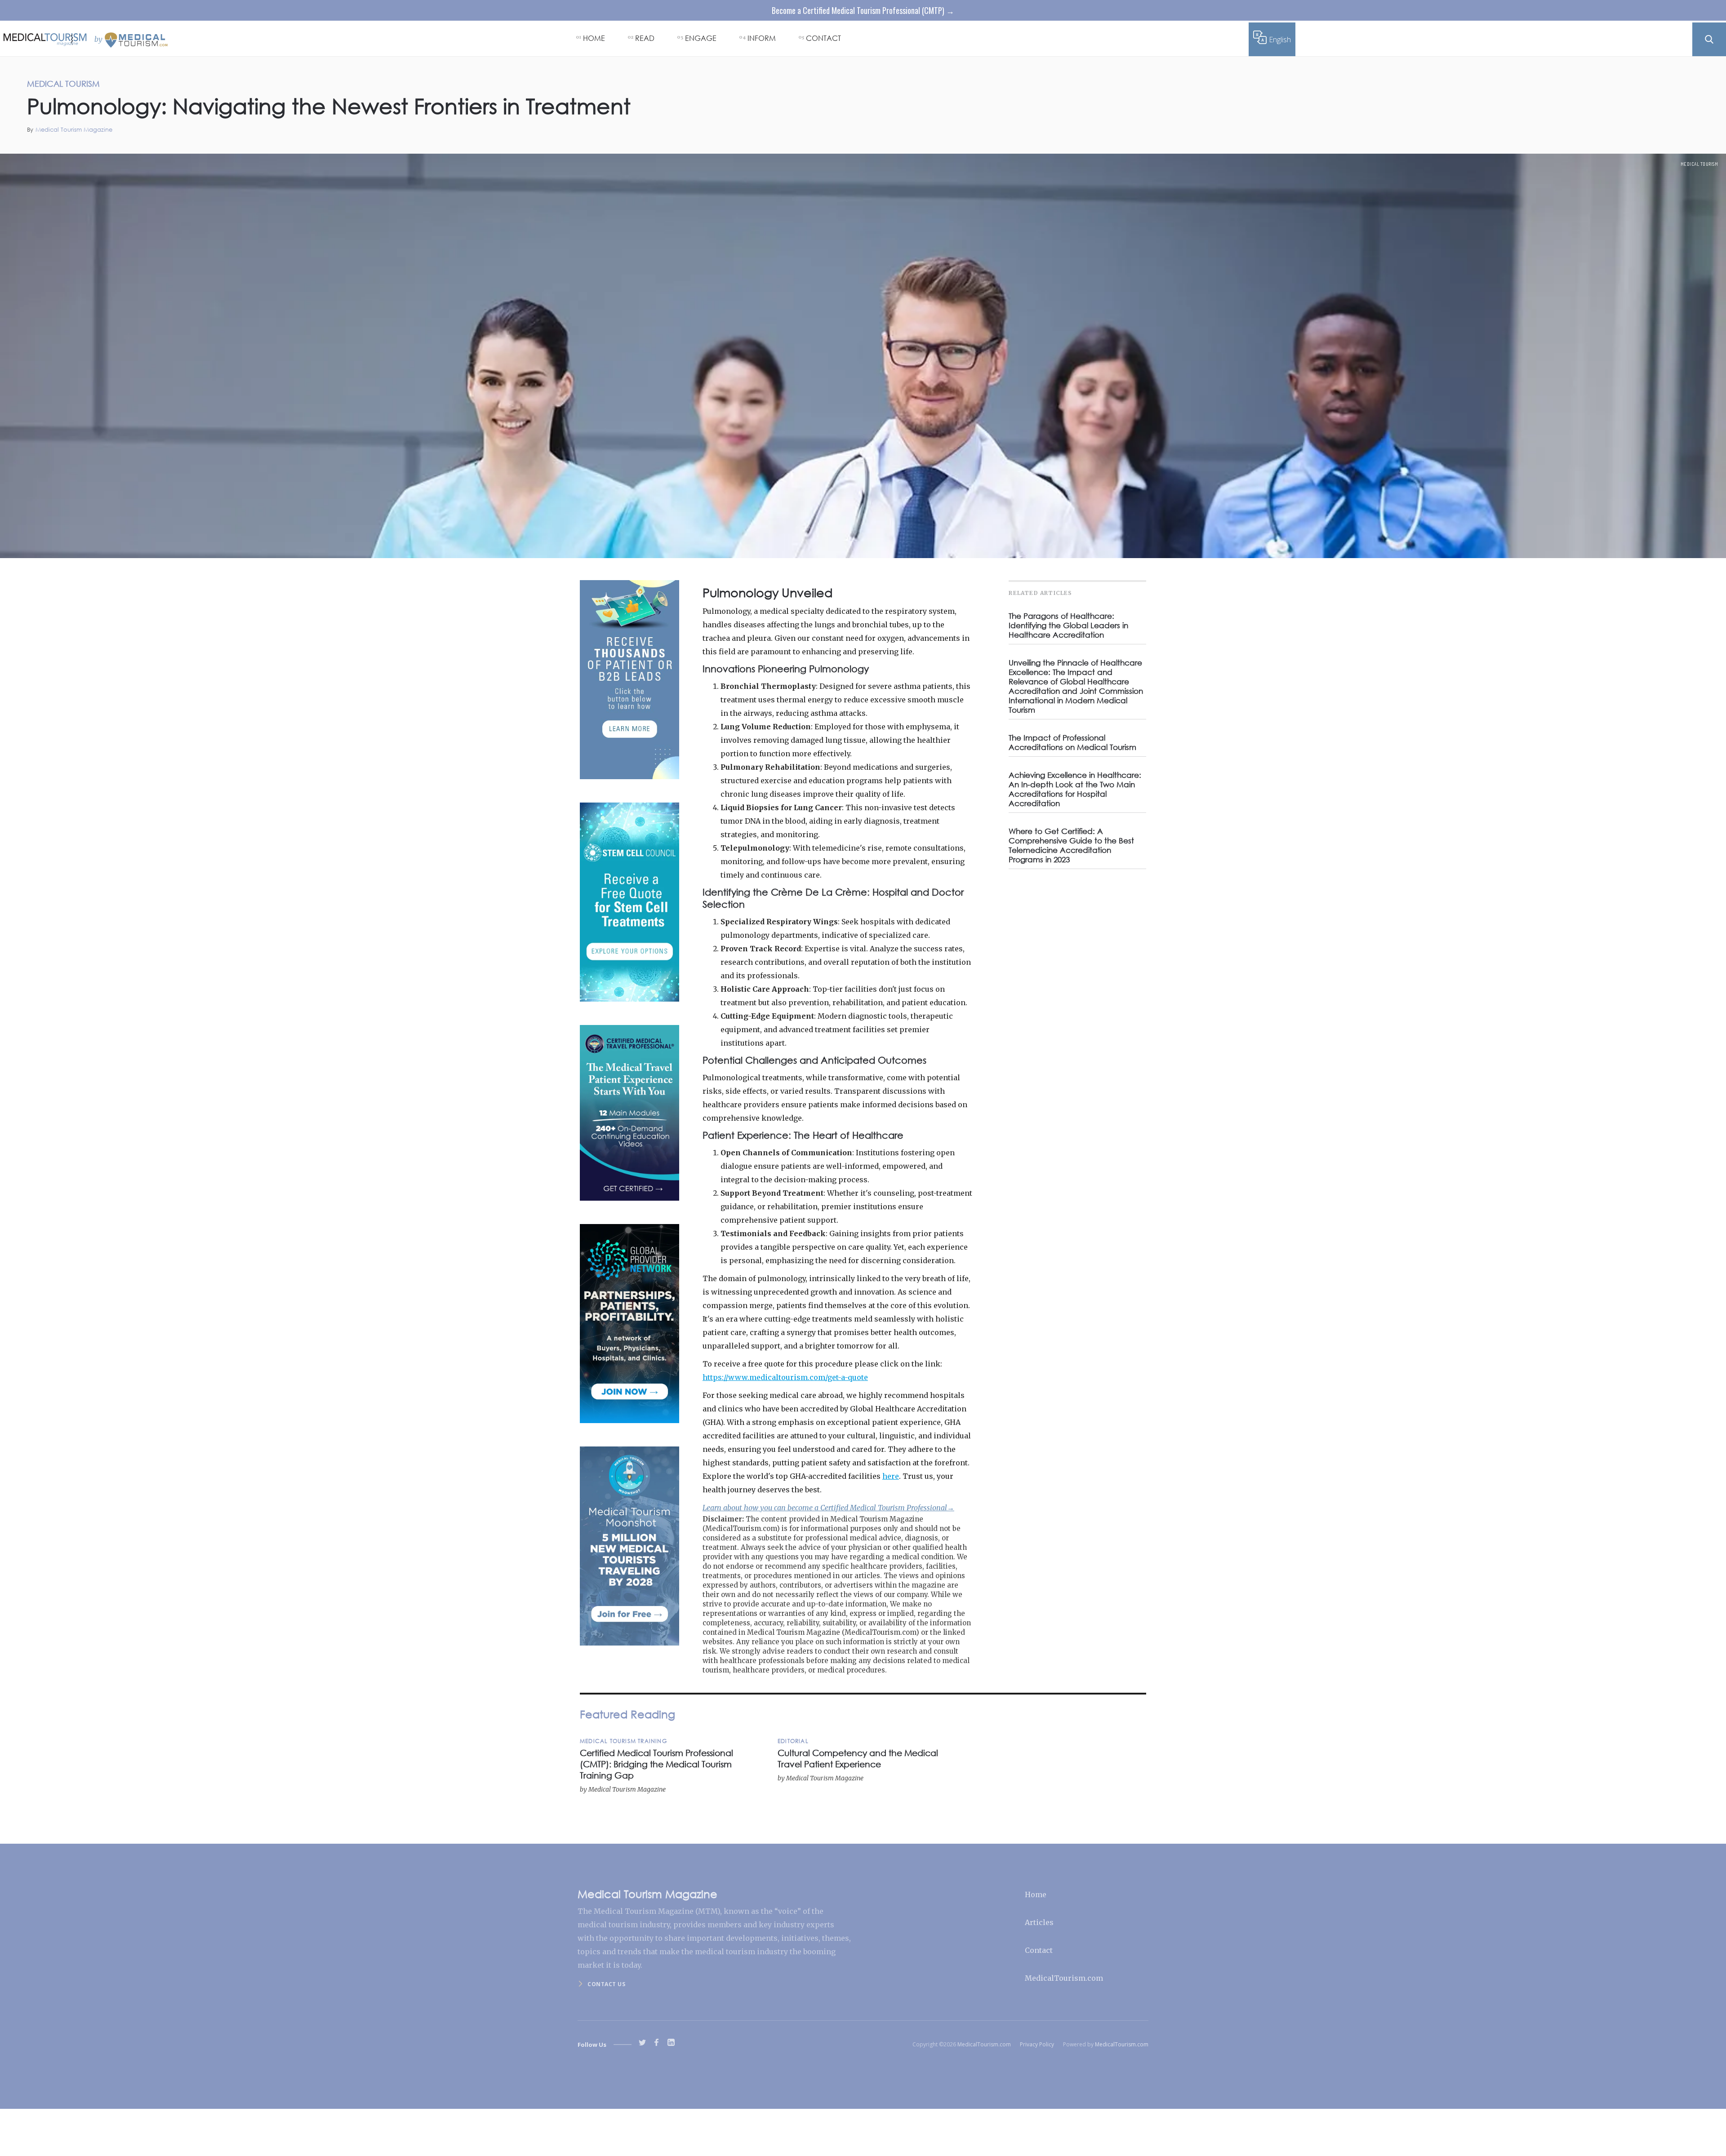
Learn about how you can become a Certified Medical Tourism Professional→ (828, 1508)
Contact (1039, 1950)
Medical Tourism (1699, 164)
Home (1036, 1894)
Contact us (606, 1984)
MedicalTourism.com (1064, 1978)
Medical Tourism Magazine (74, 130)
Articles (1039, 1922)
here (891, 1476)
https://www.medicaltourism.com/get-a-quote (785, 1377)
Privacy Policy (1037, 2044)
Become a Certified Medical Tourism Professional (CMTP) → (863, 10)
